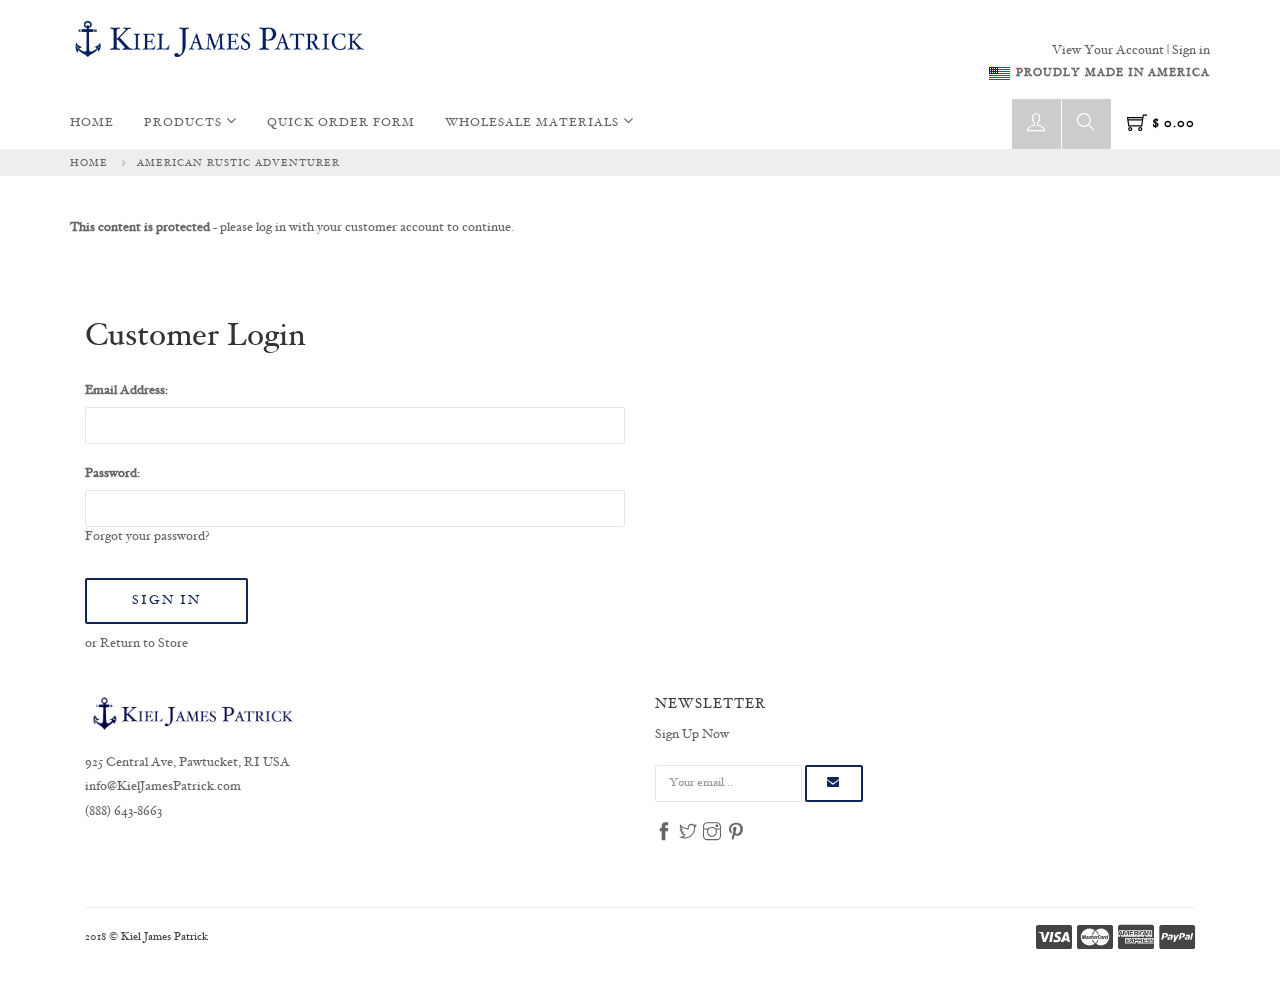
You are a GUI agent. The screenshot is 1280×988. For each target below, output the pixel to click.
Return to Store (144, 644)
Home (92, 123)
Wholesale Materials (534, 123)
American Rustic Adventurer (238, 163)
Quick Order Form (341, 123)
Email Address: (126, 391)
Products (185, 123)
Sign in (1191, 51)
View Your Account (1108, 51)
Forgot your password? (147, 537)
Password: (112, 474)
